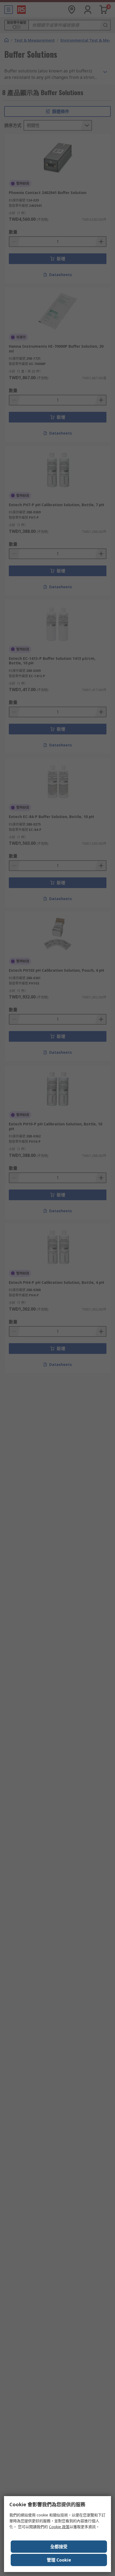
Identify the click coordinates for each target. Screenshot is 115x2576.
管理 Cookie (59, 2560)
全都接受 (59, 2547)
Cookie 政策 (59, 2527)
